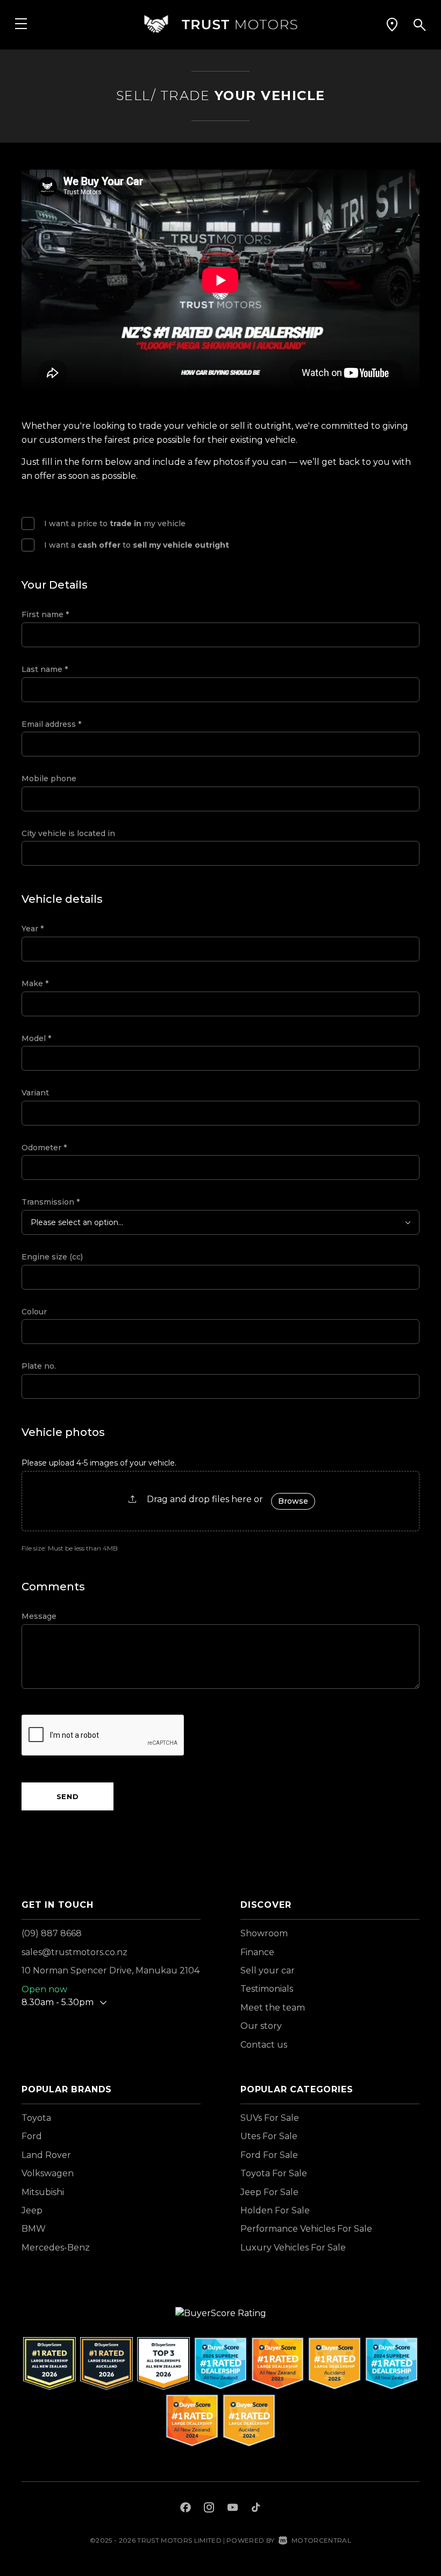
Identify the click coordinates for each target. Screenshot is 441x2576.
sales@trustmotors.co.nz (74, 1952)
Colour (34, 1312)
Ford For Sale (269, 2155)
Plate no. (39, 1366)
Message (39, 1616)
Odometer (44, 1148)
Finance (257, 1952)
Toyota (36, 2118)
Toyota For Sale (274, 2173)
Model (36, 1038)
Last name (45, 669)
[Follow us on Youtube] (233, 2509)
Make (35, 983)
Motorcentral (321, 2540)
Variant (35, 1093)
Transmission (51, 1202)
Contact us (264, 2045)
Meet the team (273, 2008)
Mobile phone (49, 779)
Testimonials (267, 1989)
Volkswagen (48, 2173)
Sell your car (268, 1970)
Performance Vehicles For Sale (306, 2229)
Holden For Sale (275, 2210)
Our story (261, 2026)
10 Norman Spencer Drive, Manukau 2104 (111, 1970)
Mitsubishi (43, 2192)
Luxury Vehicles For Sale (293, 2248)
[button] (392, 24)
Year (33, 929)
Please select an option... (77, 1222)
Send (68, 1796)
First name (45, 614)
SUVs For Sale (270, 2118)
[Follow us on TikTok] (256, 2509)
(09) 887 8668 (52, 1933)
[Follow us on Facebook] (186, 2509)
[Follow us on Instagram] (209, 2509)
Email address (51, 724)
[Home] (220, 24)
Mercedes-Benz (56, 2248)
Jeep (32, 2210)
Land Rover (46, 2155)
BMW (34, 2229)
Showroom (264, 1933)
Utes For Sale (269, 2136)
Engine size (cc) (52, 1257)
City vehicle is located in (68, 833)
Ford (32, 2136)
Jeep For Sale (269, 2192)
